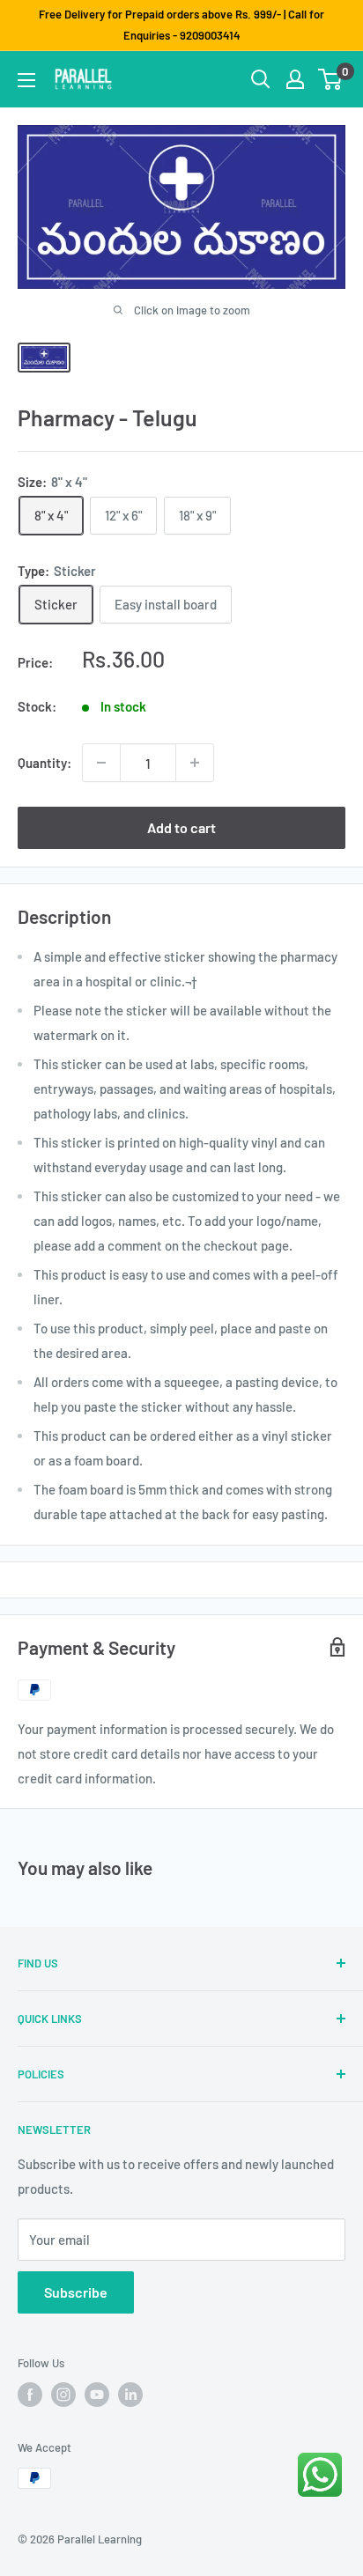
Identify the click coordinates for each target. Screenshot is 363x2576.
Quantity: (44, 763)
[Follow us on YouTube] (97, 2395)
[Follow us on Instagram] (63, 2395)
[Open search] (261, 79)
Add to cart (181, 827)
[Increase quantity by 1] (195, 763)
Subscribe (76, 2292)
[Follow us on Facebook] (30, 2395)
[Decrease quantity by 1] (101, 763)
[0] (331, 79)
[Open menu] (26, 80)
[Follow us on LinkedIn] (130, 2395)
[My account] (295, 79)
